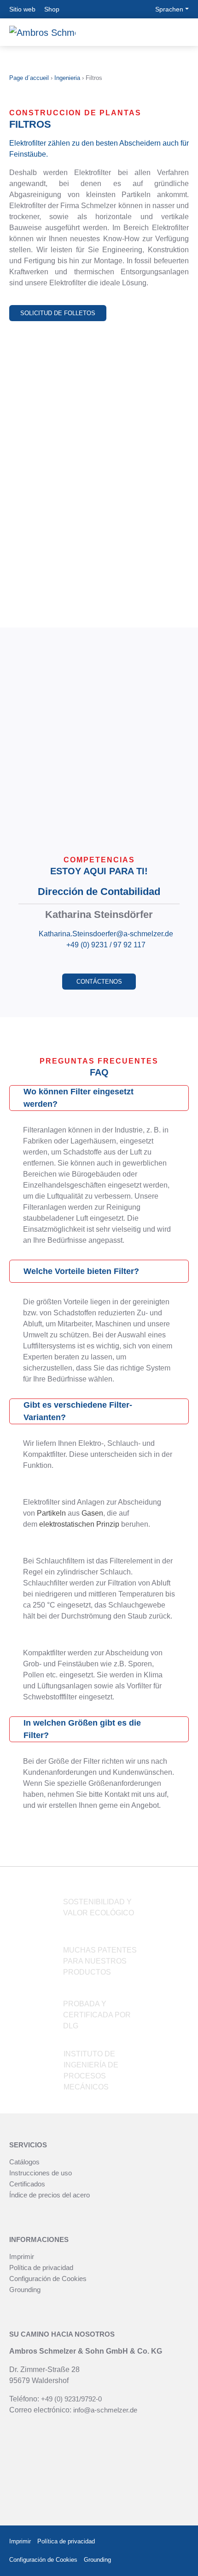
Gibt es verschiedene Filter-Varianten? (78, 1411)
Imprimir (22, 2256)
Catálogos (24, 2162)
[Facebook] (156, 2542)
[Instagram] (178, 2542)
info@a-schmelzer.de (105, 2410)
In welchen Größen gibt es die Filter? (82, 1729)
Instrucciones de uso (41, 2173)
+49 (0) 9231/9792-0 (71, 2399)
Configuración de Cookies (48, 2279)
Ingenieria (67, 78)
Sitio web (22, 9)
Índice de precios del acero (49, 2195)
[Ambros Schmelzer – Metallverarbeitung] (42, 32)
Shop (52, 9)
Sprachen (169, 9)
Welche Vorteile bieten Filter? (81, 1271)
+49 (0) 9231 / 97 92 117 (106, 945)
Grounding (25, 2290)
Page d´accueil (29, 78)
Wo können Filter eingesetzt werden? (79, 1098)
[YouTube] (181, 2560)
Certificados (27, 2184)
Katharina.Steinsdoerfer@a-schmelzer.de (106, 934)
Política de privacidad (41, 2267)
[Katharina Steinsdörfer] (99, 735)
